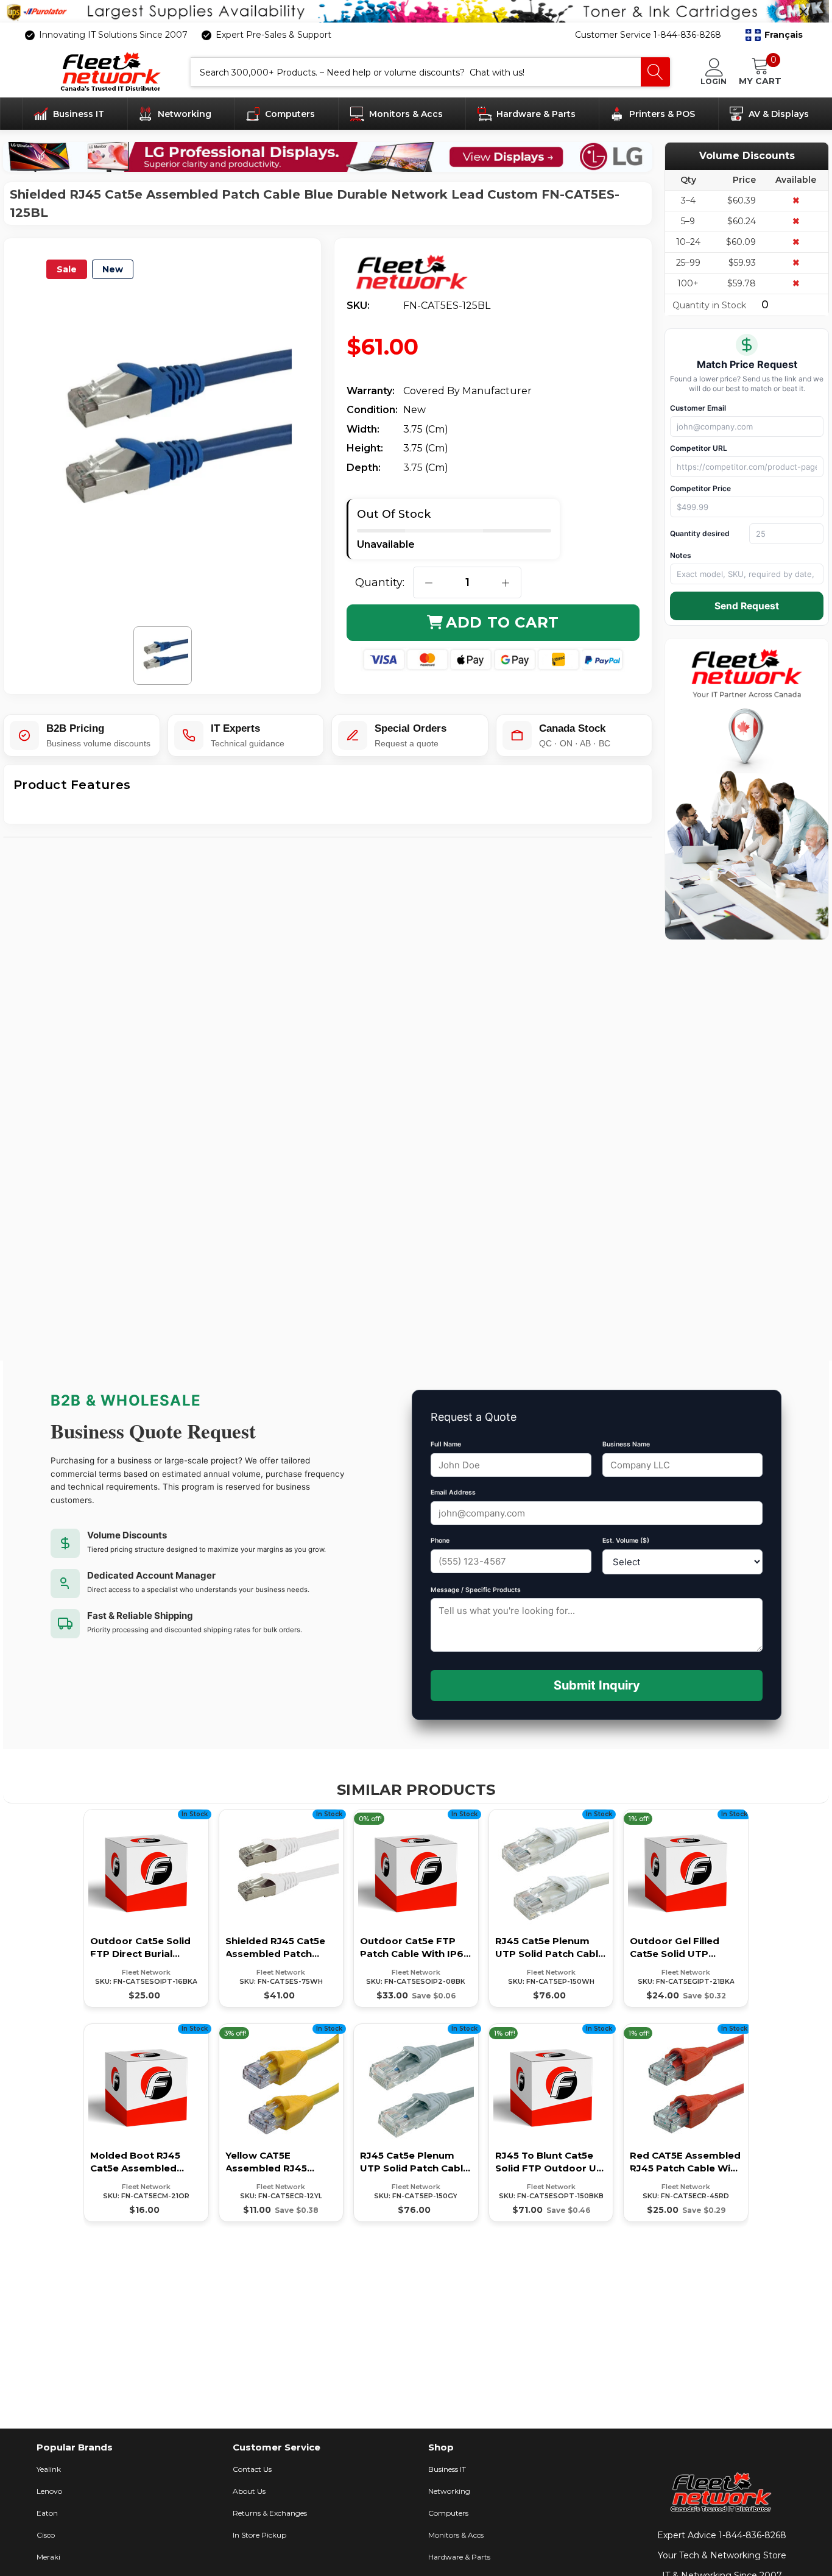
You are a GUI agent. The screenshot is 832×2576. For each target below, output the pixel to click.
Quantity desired (700, 533)
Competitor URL (699, 448)
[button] (774, 35)
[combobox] (416, 72)
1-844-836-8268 (753, 2535)
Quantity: (380, 582)
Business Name (626, 1444)
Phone (440, 1541)
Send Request (747, 606)
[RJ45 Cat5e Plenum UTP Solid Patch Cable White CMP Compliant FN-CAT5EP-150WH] (551, 1908)
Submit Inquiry (597, 1685)
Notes (681, 555)
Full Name (446, 1444)
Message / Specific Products (476, 1590)
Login (714, 81)
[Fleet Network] (421, 273)
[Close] (803, 12)
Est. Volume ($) (626, 1541)
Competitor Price (700, 488)
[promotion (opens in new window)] (416, 11)
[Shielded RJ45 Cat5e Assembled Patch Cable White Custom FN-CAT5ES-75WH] (281, 1908)
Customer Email (698, 408)
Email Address (453, 1492)
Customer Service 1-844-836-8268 (648, 35)
